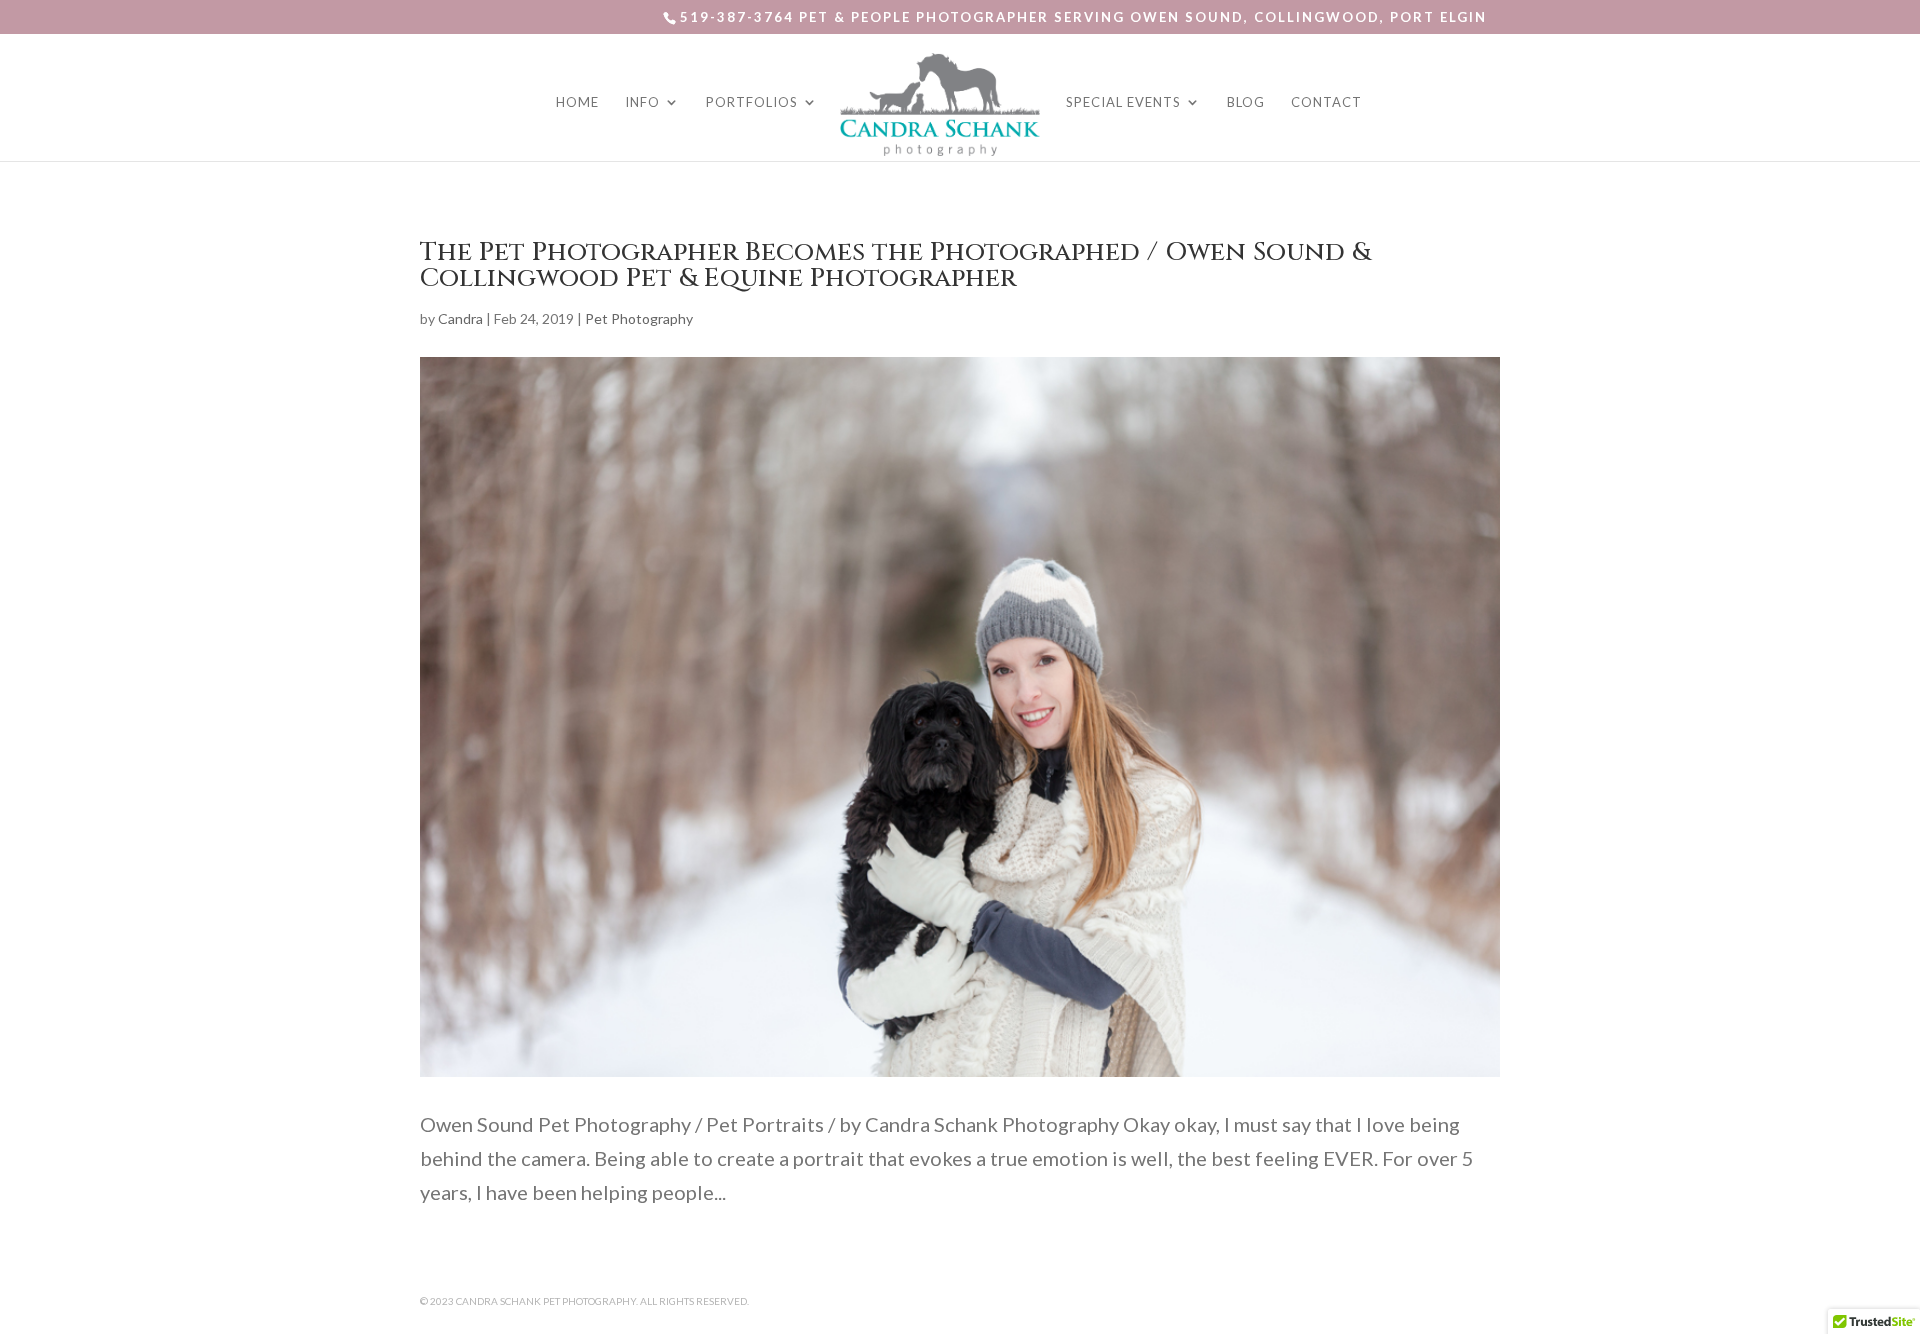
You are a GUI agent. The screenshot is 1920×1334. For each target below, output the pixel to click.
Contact (1326, 102)
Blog (1246, 102)
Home (577, 102)
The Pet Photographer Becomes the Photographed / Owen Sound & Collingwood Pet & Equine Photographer (895, 265)
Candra (460, 318)
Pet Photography (639, 318)
